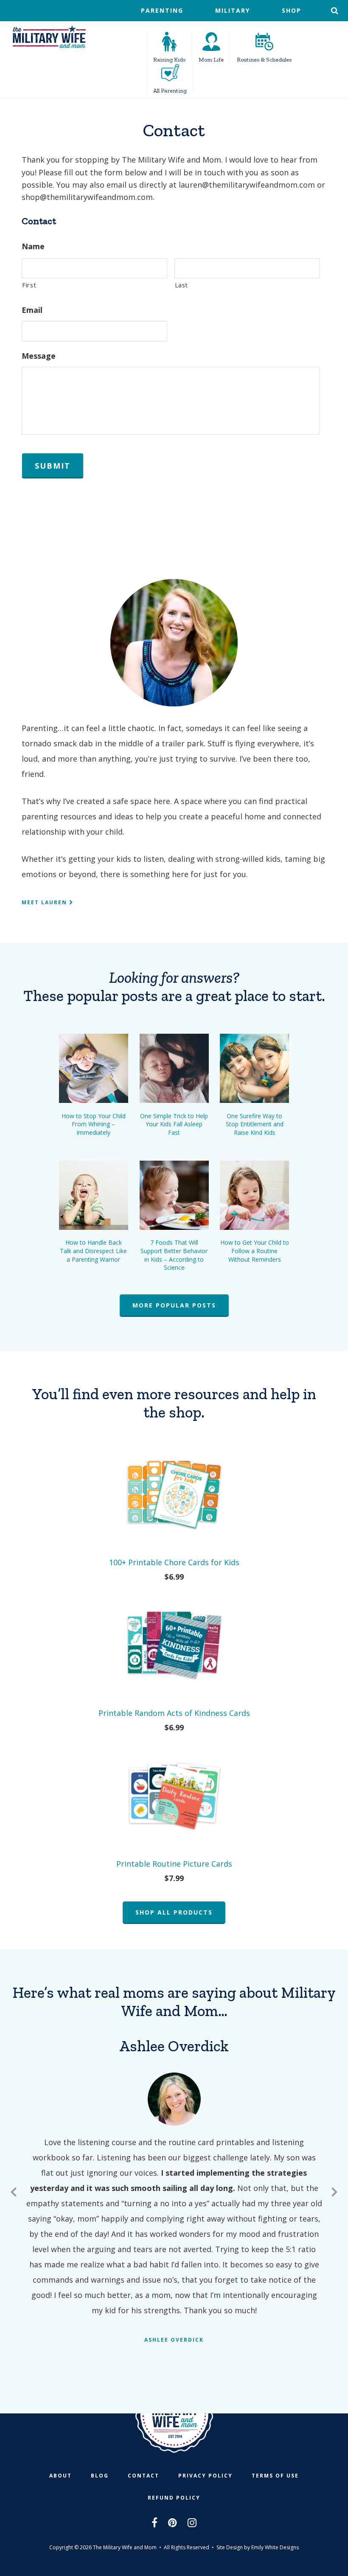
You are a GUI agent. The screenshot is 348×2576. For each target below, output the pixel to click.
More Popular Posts (174, 1305)
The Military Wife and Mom (49, 37)
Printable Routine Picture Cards (174, 1864)
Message (39, 356)
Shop (292, 10)
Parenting (162, 10)
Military (233, 10)
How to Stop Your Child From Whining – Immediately (94, 1124)
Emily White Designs (275, 2547)
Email (32, 310)
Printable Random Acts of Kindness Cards (174, 1713)
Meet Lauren (45, 902)
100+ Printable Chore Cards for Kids (174, 1562)
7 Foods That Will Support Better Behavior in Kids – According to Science (174, 1255)
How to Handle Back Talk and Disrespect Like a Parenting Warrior (93, 1251)
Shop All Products (174, 1912)
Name (33, 246)
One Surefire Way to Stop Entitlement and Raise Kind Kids (255, 1124)
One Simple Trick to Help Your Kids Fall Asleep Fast (174, 1124)
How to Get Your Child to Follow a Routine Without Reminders (255, 1251)
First (29, 285)
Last (182, 285)
